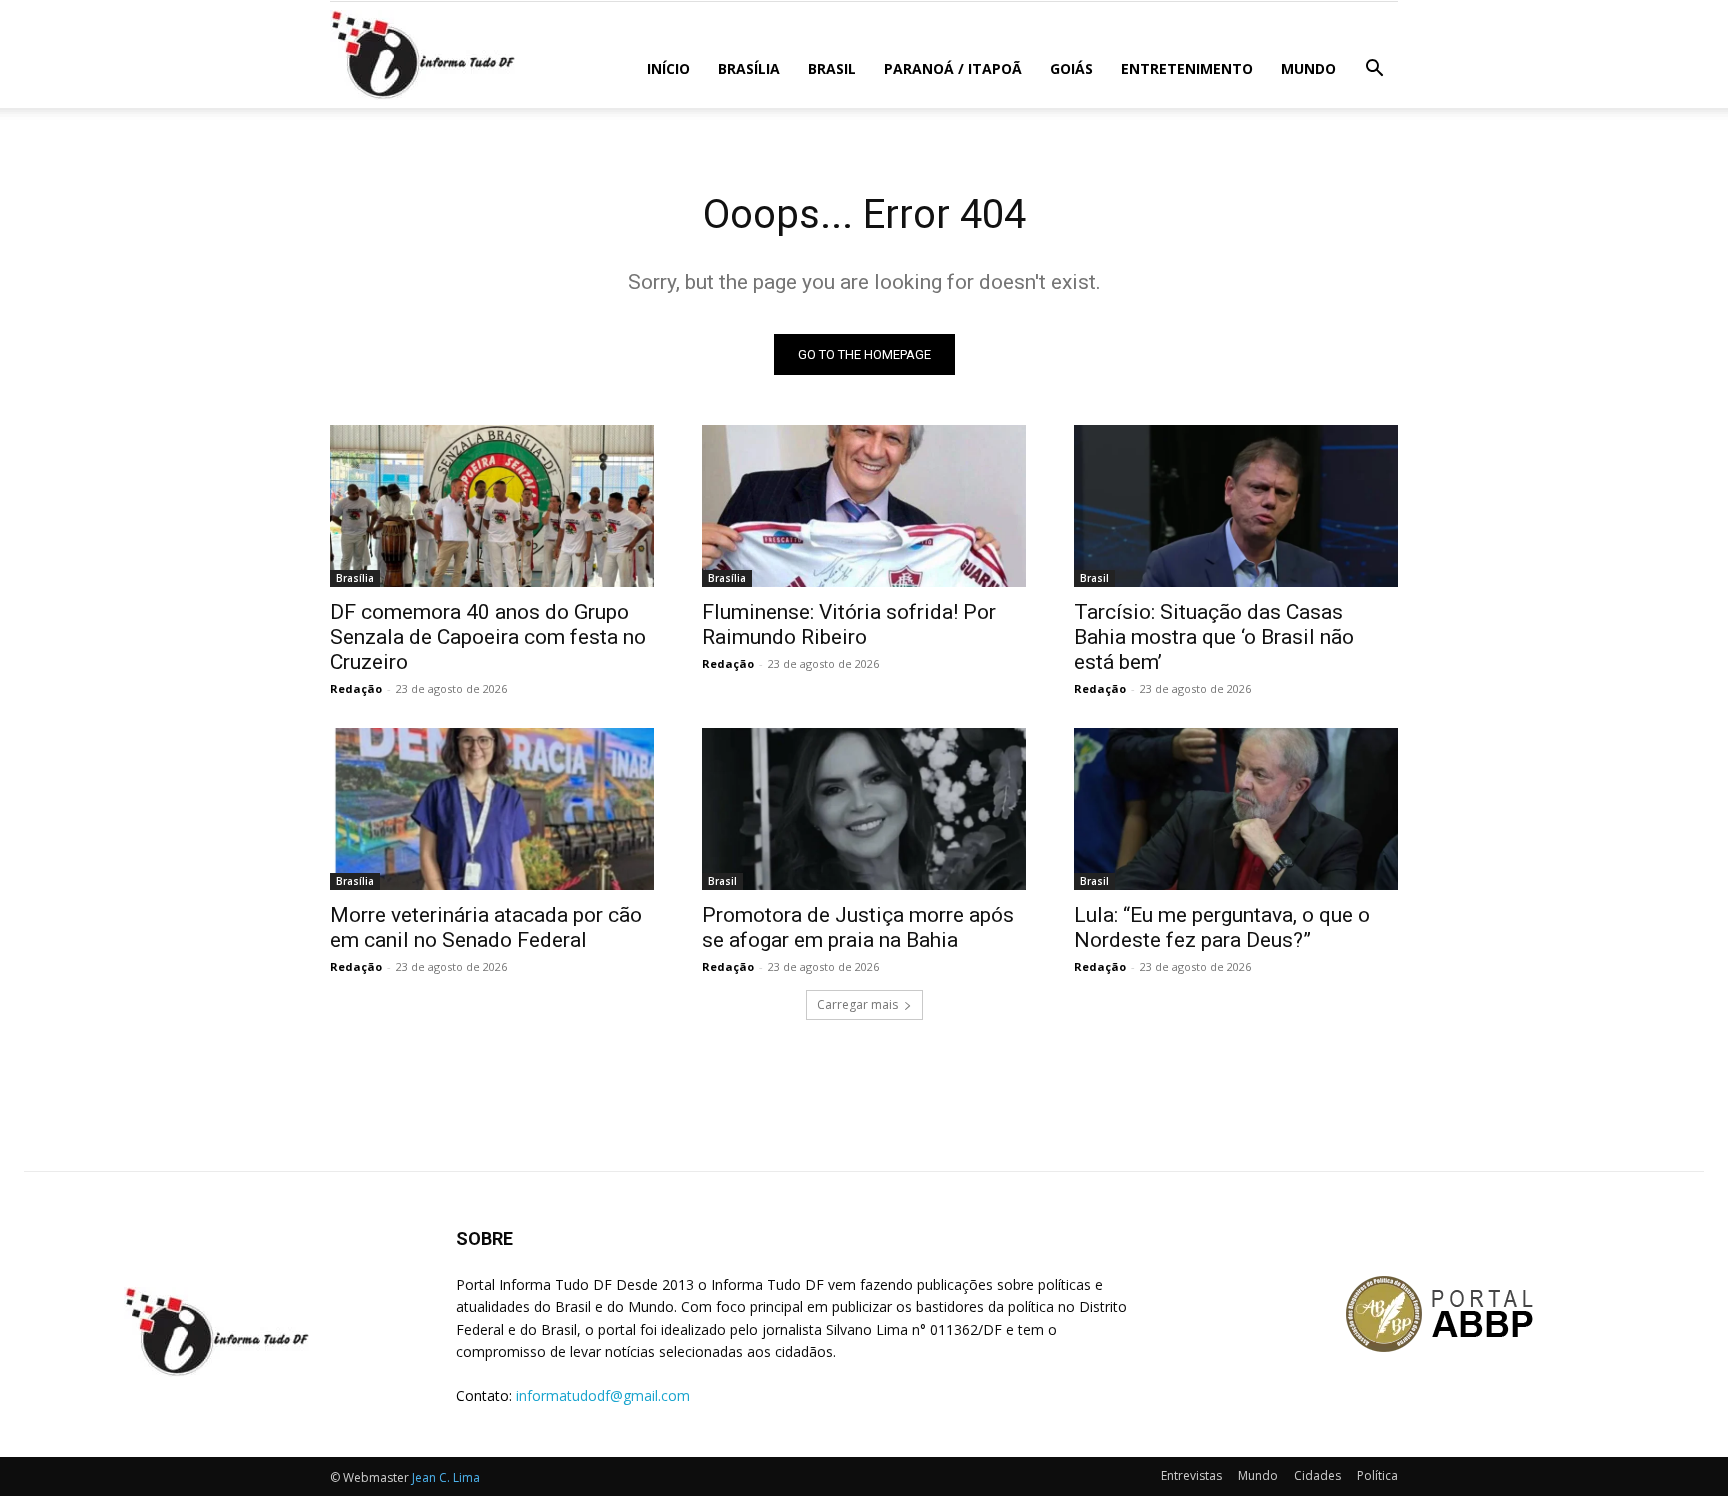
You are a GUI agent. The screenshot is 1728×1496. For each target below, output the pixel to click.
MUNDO (1308, 68)
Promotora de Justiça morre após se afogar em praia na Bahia (858, 927)
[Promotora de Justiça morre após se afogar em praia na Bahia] (864, 809)
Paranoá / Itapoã (953, 68)
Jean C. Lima (446, 1477)
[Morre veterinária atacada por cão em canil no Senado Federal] (492, 809)
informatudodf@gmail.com (603, 1395)
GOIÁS (1071, 68)
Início (668, 68)
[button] (1374, 70)
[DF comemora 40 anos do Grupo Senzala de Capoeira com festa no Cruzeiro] (492, 506)
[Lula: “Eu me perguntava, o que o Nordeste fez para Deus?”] (1236, 809)
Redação (356, 688)
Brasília (749, 68)
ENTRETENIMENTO (1187, 68)
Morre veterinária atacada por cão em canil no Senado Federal (486, 927)
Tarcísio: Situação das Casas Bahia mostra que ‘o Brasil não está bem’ (1214, 637)
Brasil (832, 68)
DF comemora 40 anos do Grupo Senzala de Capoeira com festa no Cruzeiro (488, 637)
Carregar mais (857, 1004)
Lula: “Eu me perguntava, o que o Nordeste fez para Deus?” (1222, 927)
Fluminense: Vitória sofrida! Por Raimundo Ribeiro (849, 624)
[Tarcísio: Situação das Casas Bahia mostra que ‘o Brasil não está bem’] (1236, 506)
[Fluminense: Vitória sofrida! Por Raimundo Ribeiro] (864, 506)
